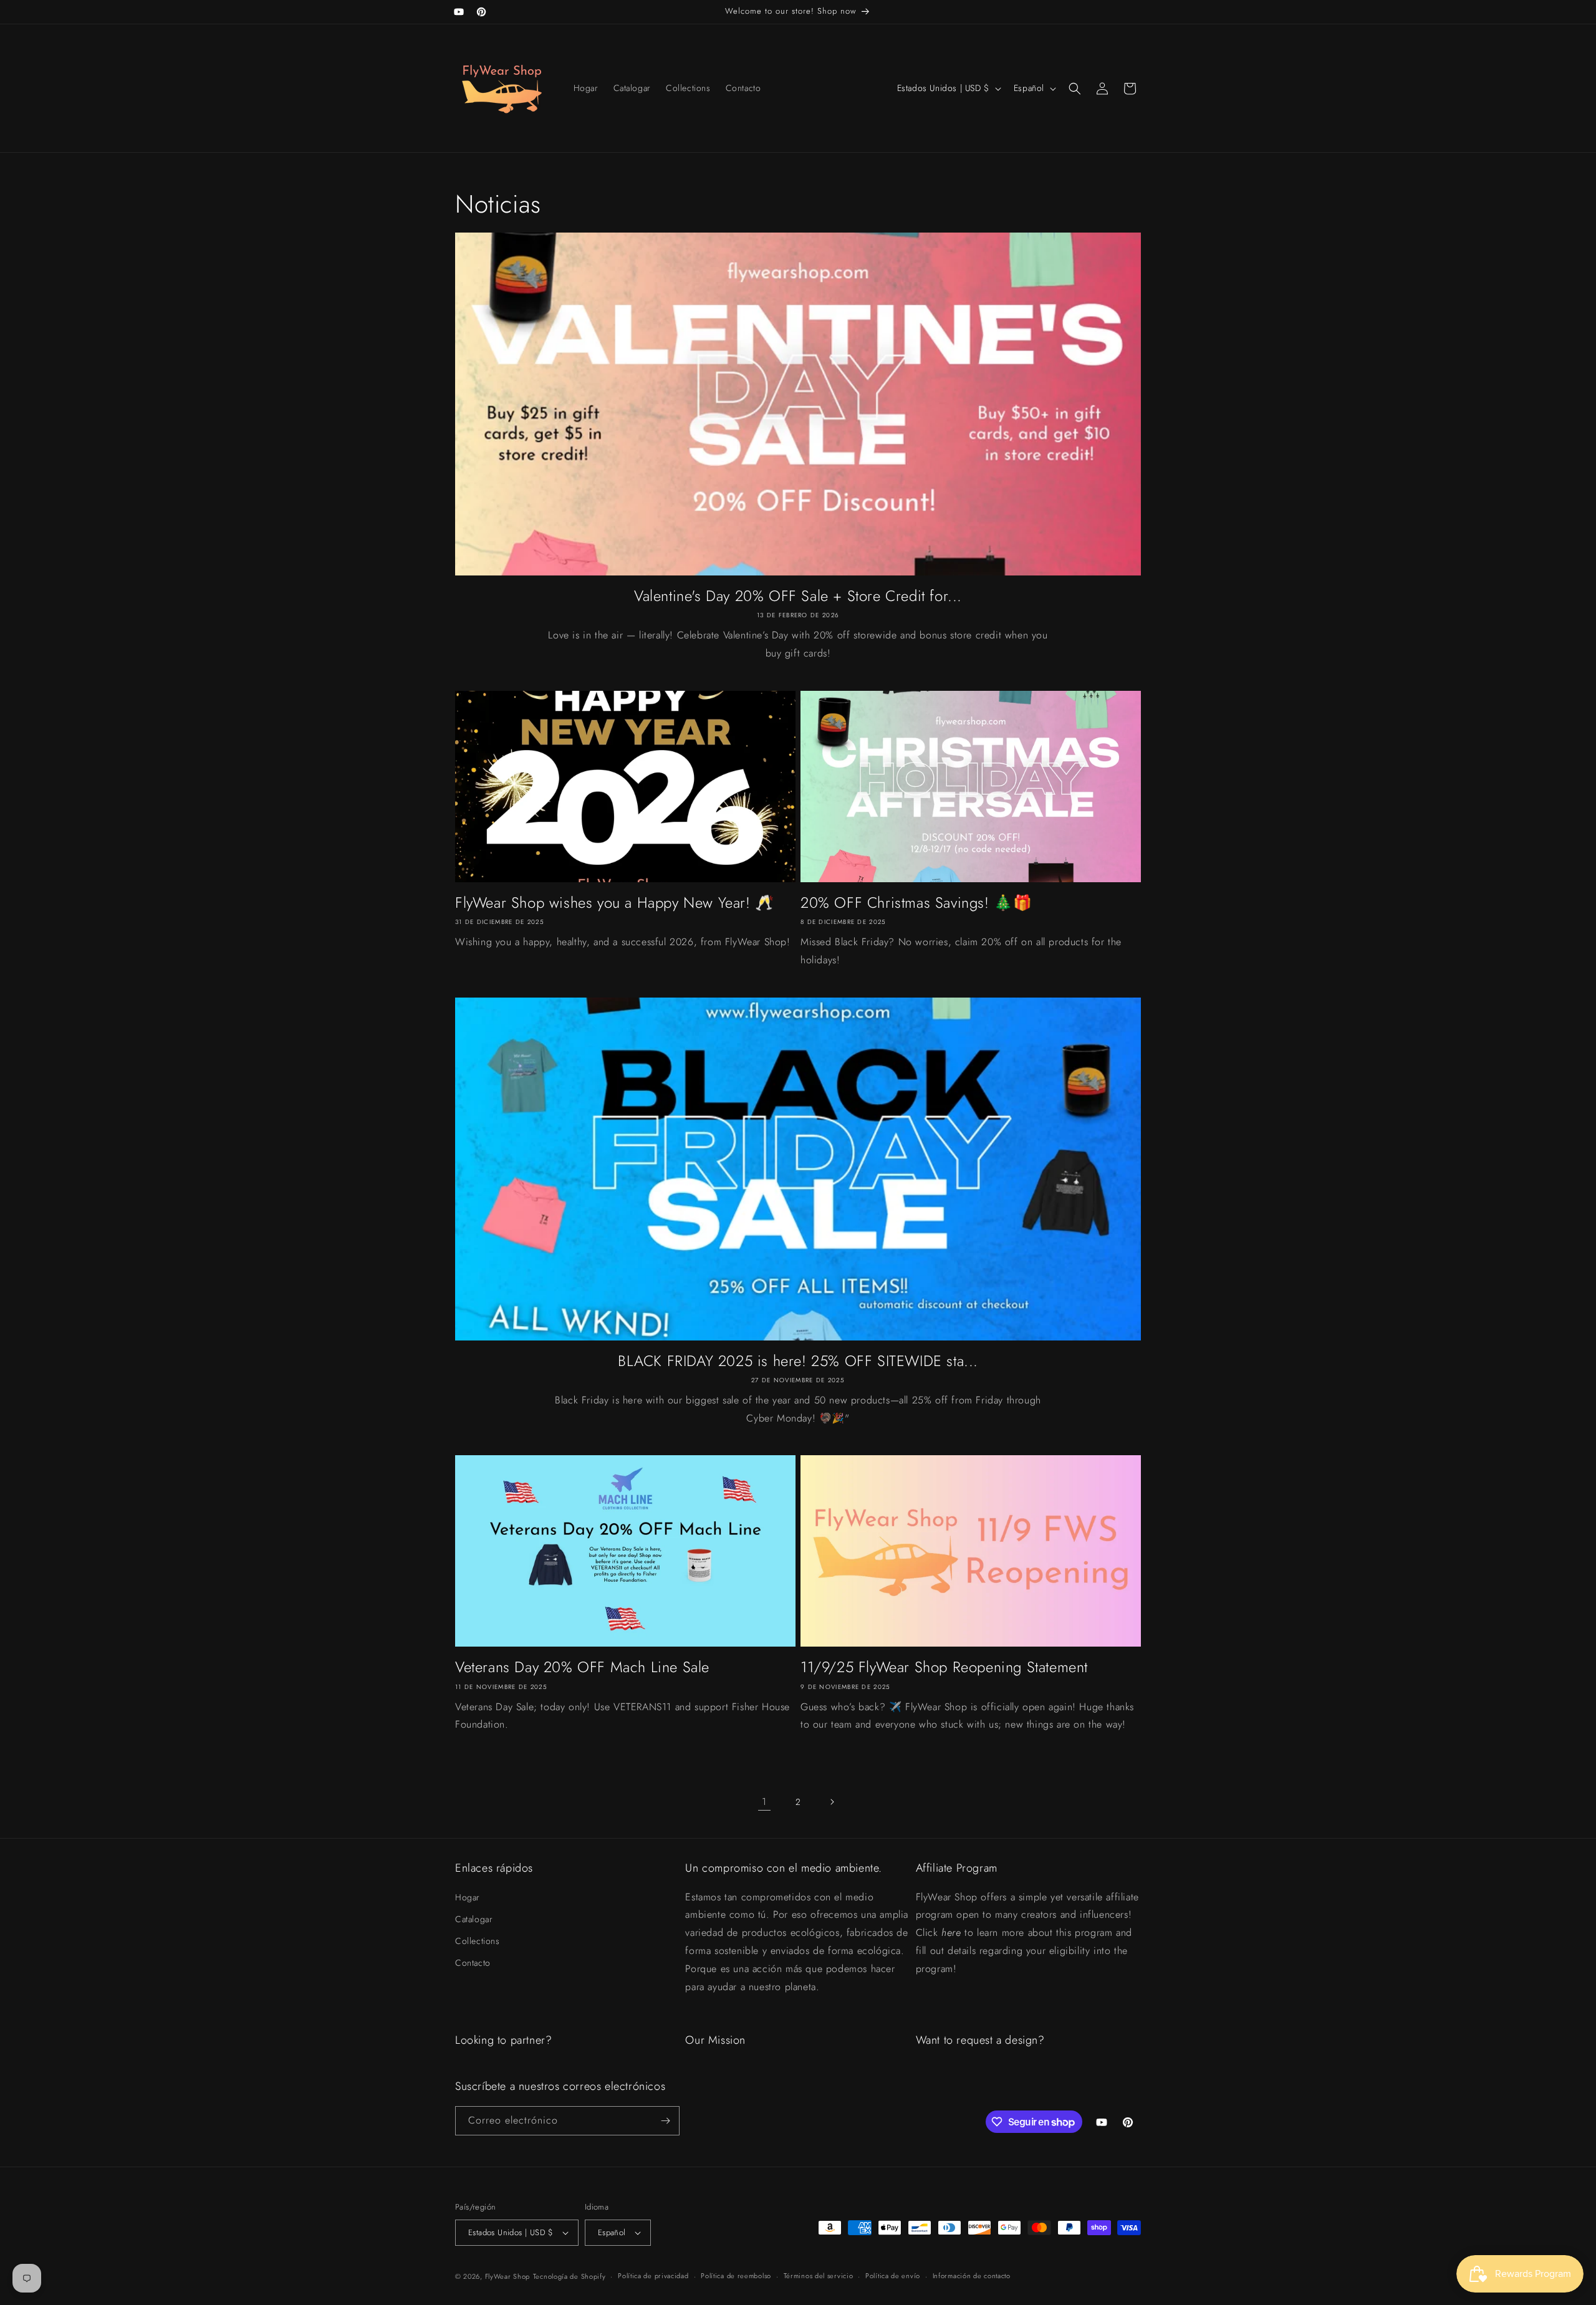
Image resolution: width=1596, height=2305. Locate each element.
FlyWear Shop (507, 2276)
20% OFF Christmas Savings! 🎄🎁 (916, 902)
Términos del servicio (819, 2276)
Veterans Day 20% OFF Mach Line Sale (582, 1667)
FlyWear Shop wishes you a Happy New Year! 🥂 (615, 902)
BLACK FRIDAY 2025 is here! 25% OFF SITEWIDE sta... (798, 1361)
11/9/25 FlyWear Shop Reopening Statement (944, 1667)
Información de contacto (972, 2276)
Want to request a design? (980, 2040)
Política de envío (893, 2276)
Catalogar (474, 1919)
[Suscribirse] (665, 2121)
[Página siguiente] (832, 1802)
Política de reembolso (736, 2276)
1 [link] (764, 1802)
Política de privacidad (653, 2276)
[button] (1075, 89)
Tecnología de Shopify (570, 2276)
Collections (478, 1941)
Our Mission (715, 2040)
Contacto (473, 1963)
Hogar (468, 1897)
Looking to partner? (503, 2040)
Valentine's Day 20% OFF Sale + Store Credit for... (798, 596)
